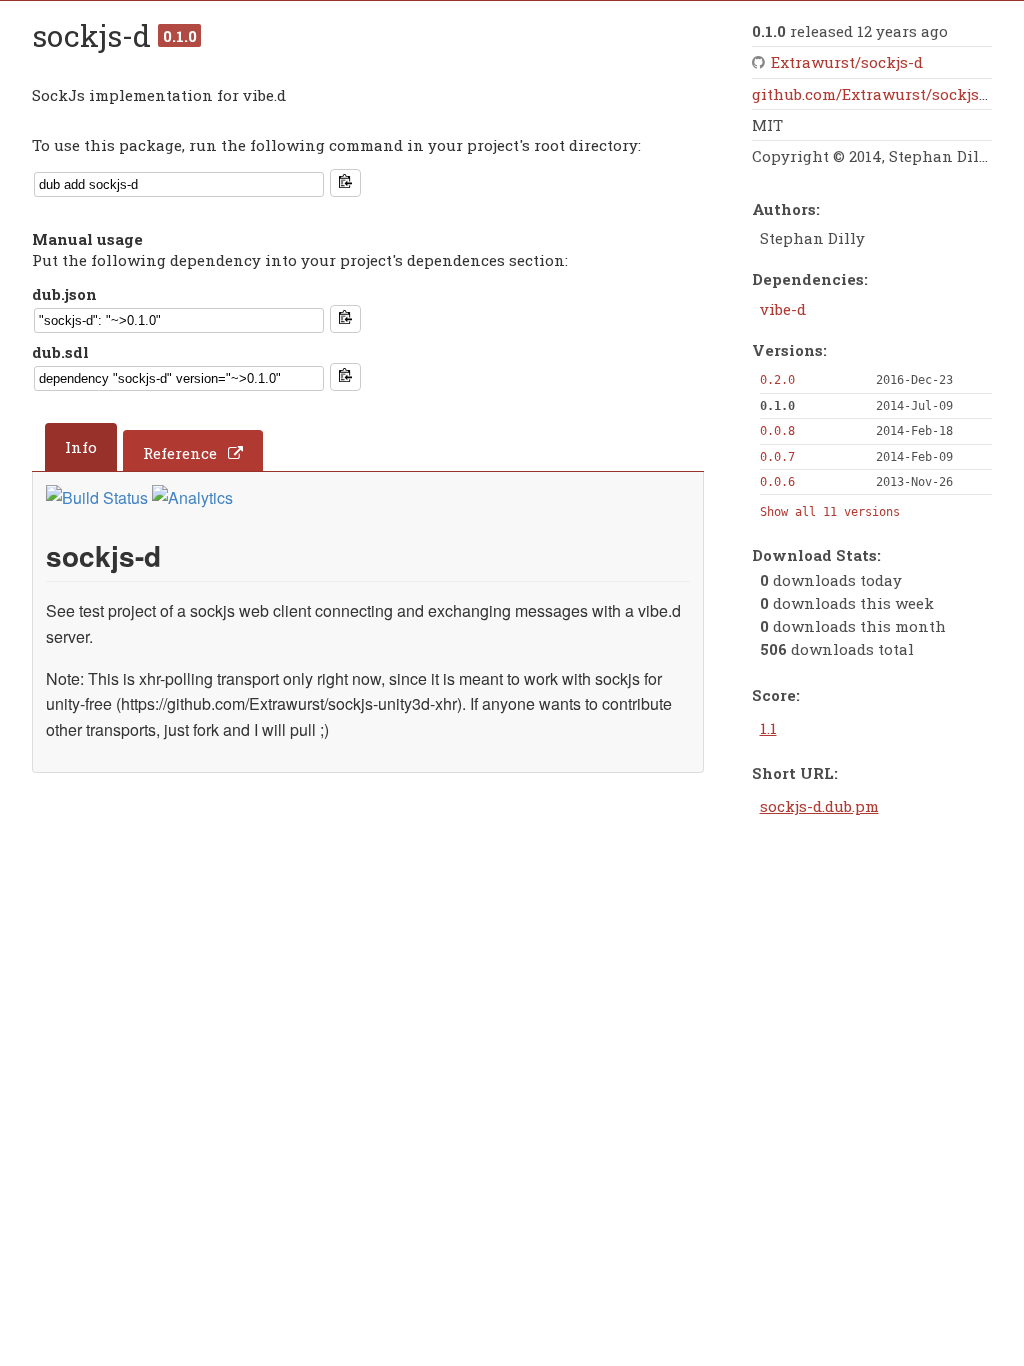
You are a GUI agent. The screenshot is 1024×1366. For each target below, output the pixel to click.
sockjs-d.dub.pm (819, 806)
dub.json (64, 294)
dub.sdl (60, 352)
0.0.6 (777, 482)
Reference (180, 453)
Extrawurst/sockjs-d (847, 62)
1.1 (768, 728)
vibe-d (783, 309)
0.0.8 (777, 431)
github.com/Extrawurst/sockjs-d (873, 94)
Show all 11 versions (830, 512)
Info (81, 447)
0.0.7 (777, 457)
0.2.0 (777, 380)
